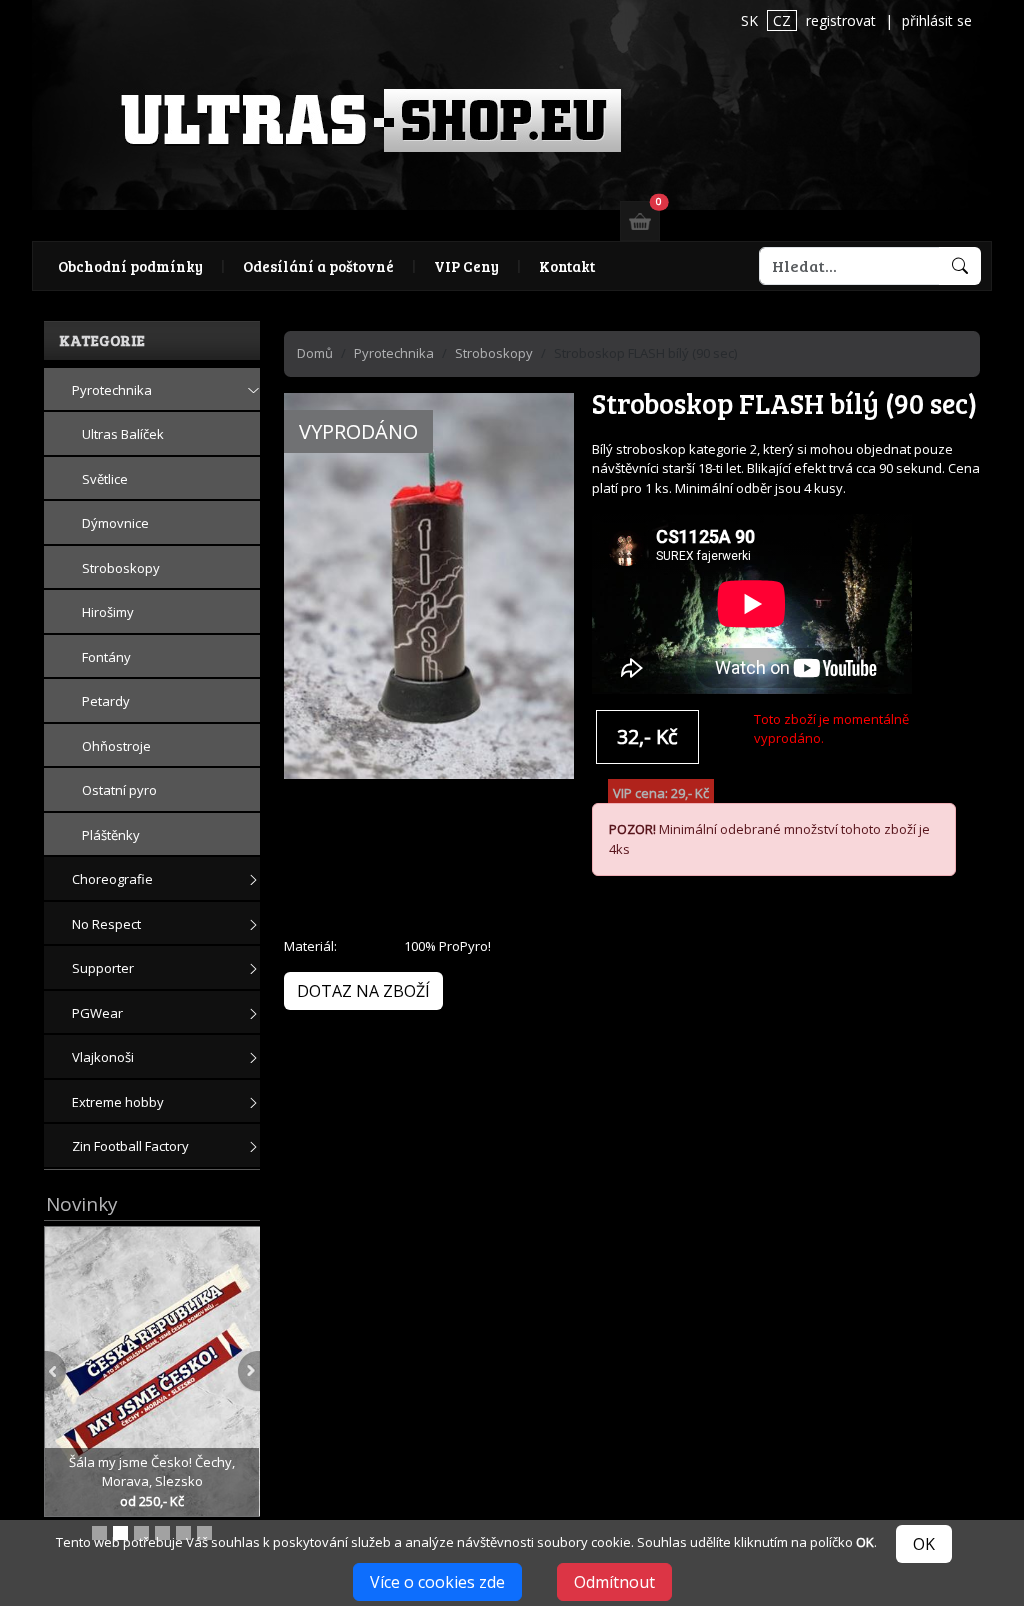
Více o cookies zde (437, 1582)
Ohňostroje (116, 746)
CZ (782, 20)
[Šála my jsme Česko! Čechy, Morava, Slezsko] (153, 1370)
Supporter (103, 968)
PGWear (97, 1013)
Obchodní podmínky (130, 266)
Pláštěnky (111, 835)
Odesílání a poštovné (318, 266)
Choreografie (112, 879)
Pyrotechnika (112, 390)
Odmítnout (614, 1582)
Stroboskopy (121, 568)
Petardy (106, 701)
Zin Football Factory (130, 1146)
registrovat (841, 20)
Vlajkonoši (103, 1057)
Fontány (106, 657)
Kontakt (567, 266)
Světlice (105, 479)
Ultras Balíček (123, 434)
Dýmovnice (115, 523)
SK (749, 20)
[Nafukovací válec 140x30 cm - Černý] (141, 1533)
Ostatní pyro (119, 790)
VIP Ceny (466, 266)
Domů (315, 353)
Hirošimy (108, 612)
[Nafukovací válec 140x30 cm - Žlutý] (183, 1533)
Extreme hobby (118, 1102)
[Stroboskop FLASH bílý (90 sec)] (429, 608)
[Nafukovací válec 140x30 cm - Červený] (204, 1533)
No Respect (106, 924)
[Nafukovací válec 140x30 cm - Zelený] (162, 1533)
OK (924, 1544)
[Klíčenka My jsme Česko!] (99, 1533)
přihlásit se (937, 20)
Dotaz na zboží (363, 991)
